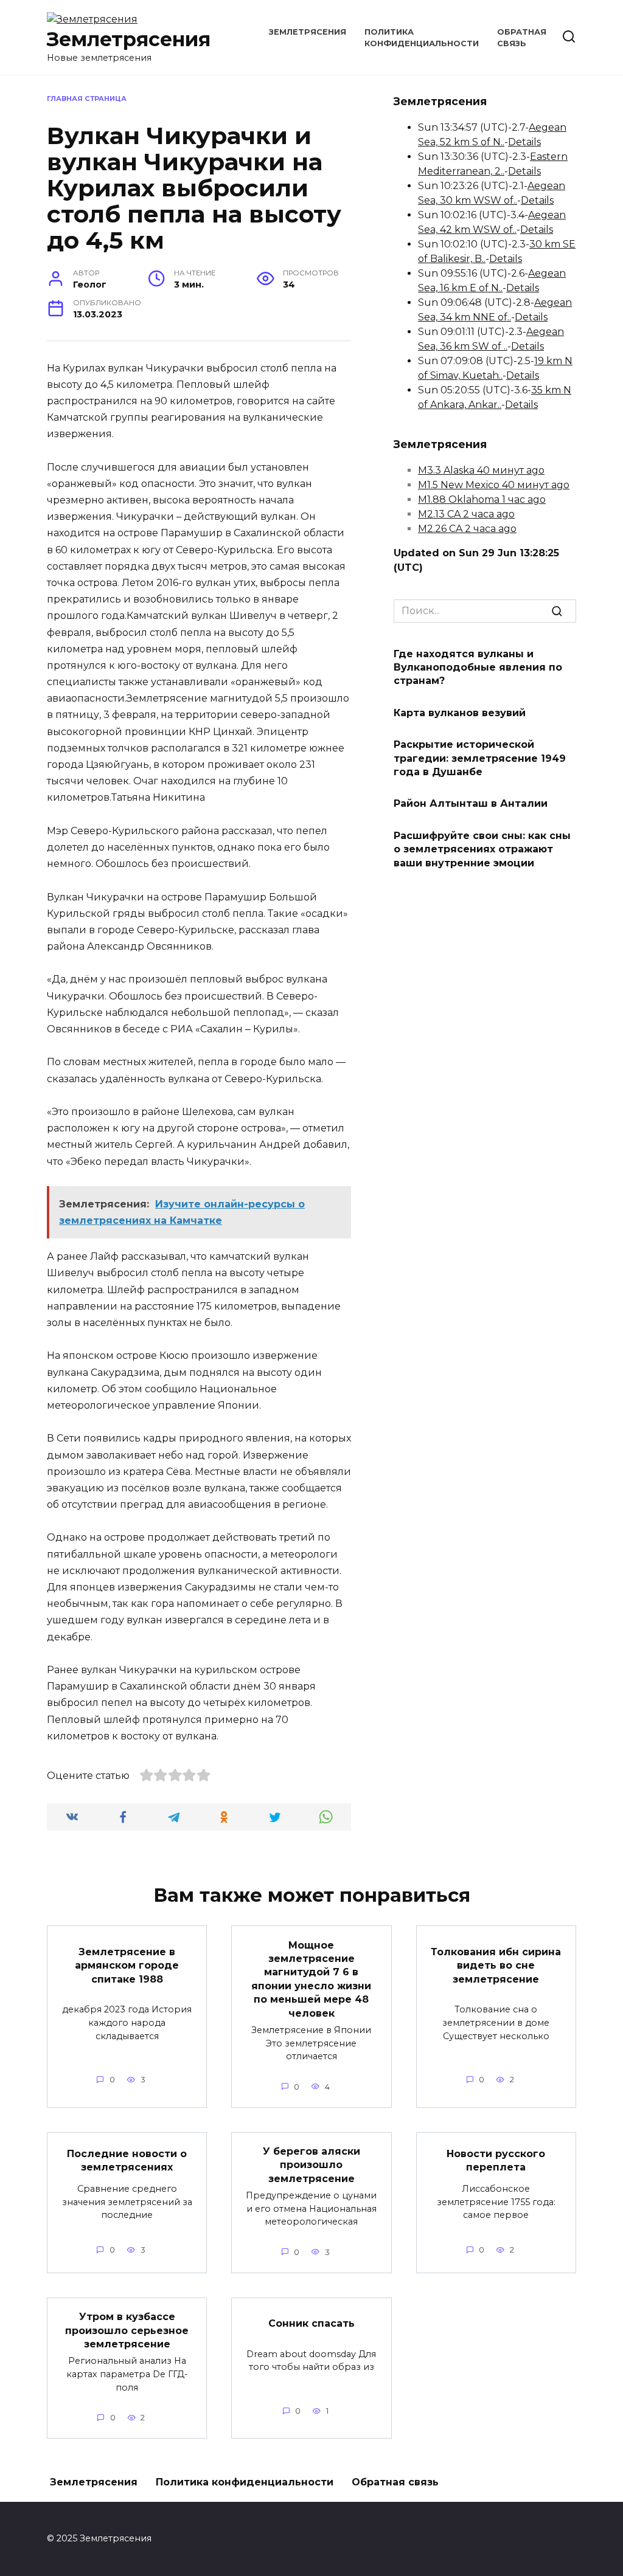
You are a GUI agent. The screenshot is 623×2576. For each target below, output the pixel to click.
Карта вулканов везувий (460, 712)
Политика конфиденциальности (245, 2482)
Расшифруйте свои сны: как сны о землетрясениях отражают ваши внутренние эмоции (482, 849)
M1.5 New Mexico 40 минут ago (494, 485)
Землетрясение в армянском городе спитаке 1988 (127, 1965)
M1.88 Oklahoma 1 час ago (482, 499)
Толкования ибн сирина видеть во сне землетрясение (496, 1965)
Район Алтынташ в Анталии (471, 803)
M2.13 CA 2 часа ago (466, 514)
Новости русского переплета (496, 2160)
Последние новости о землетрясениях (127, 2160)
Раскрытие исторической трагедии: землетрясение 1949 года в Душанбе (480, 758)
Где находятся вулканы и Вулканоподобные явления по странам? (478, 667)
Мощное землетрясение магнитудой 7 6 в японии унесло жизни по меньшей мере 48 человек (311, 1979)
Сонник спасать (311, 2323)
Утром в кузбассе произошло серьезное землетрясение (127, 2330)
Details (524, 142)
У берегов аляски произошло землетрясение (311, 2165)
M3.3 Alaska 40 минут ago (481, 470)
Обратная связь (395, 2482)
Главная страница (87, 98)
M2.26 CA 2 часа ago (467, 529)
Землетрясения (129, 39)
